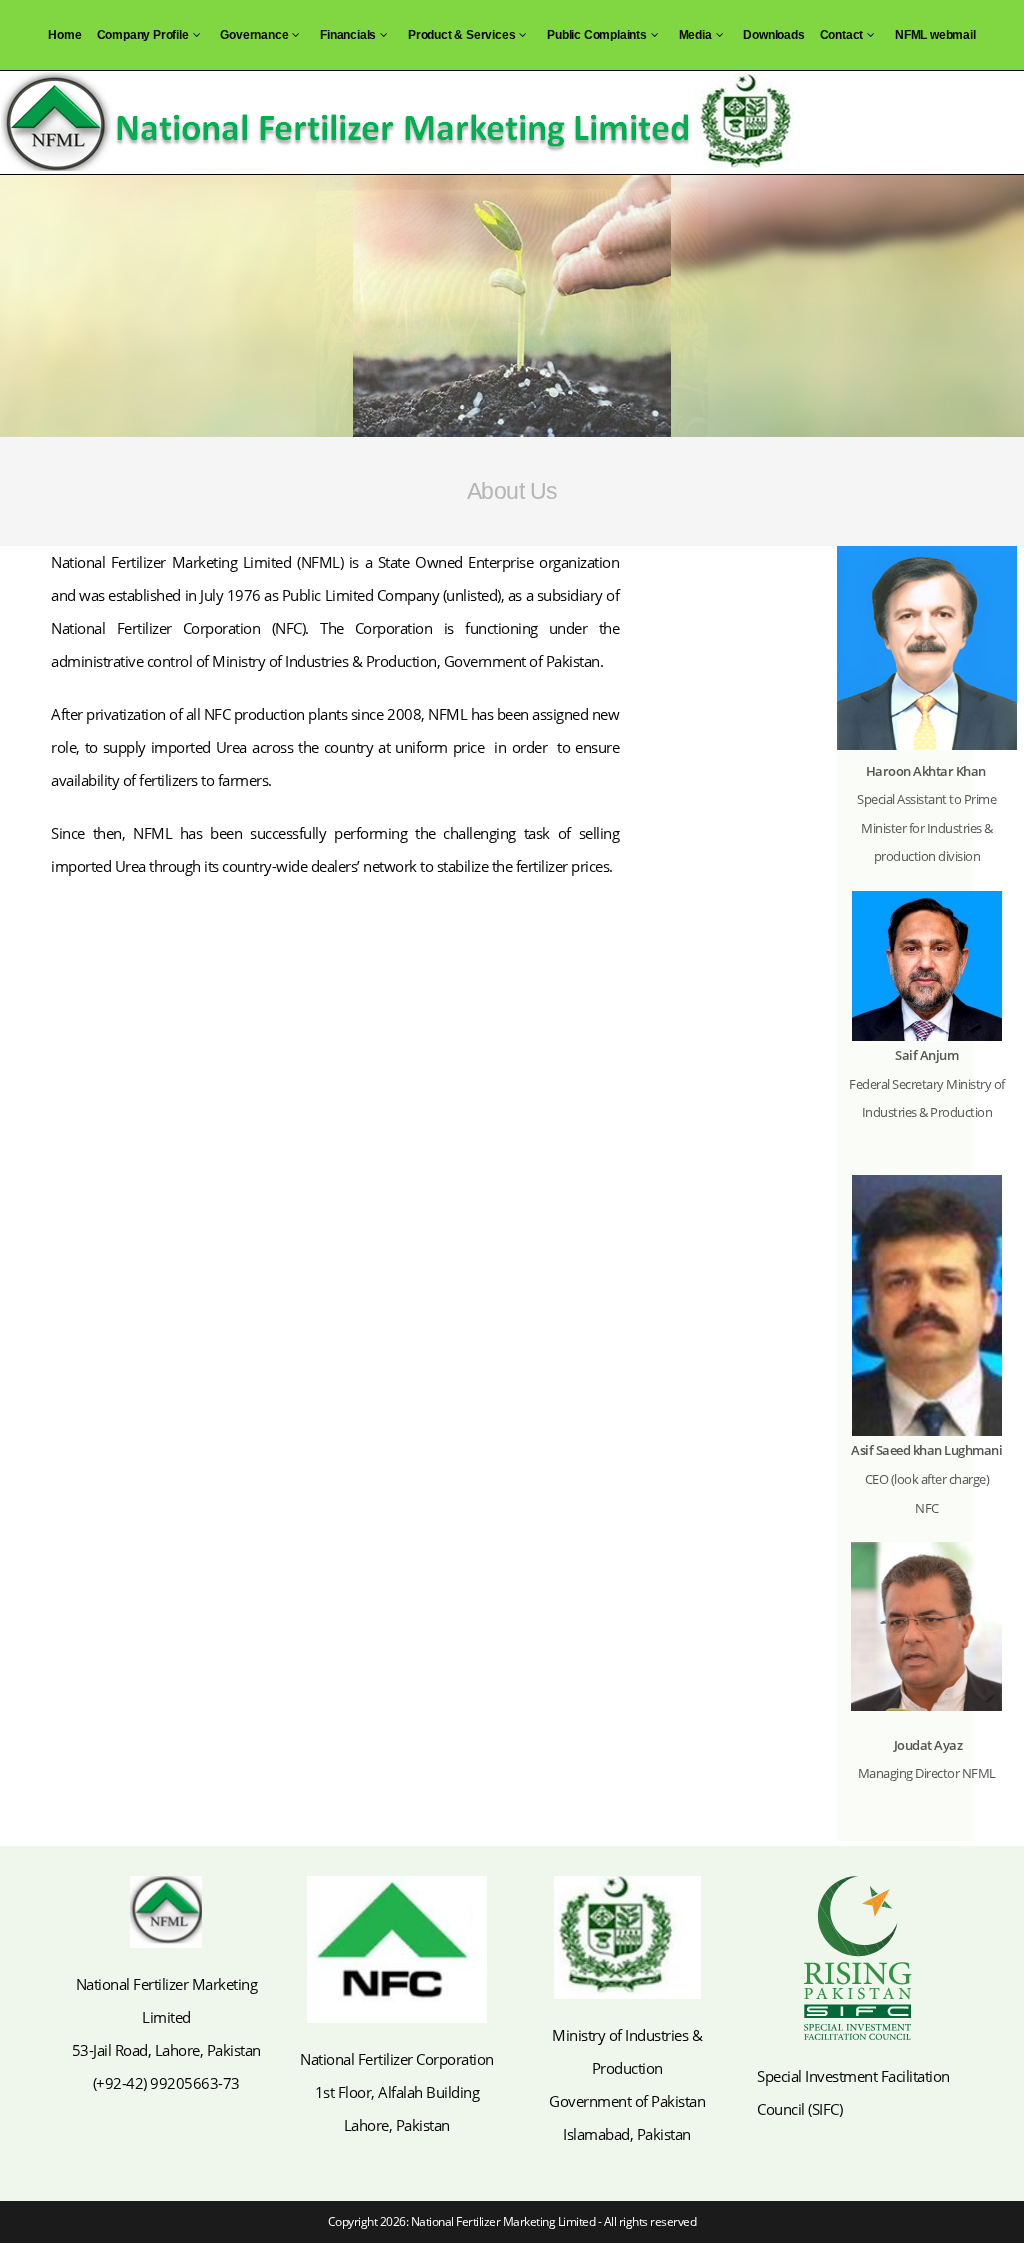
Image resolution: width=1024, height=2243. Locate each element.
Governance (254, 35)
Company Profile (143, 35)
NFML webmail (935, 35)
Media (695, 35)
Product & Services (461, 35)
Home (64, 35)
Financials (348, 35)
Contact (842, 35)
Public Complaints (597, 35)
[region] (512, 306)
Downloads (773, 35)
